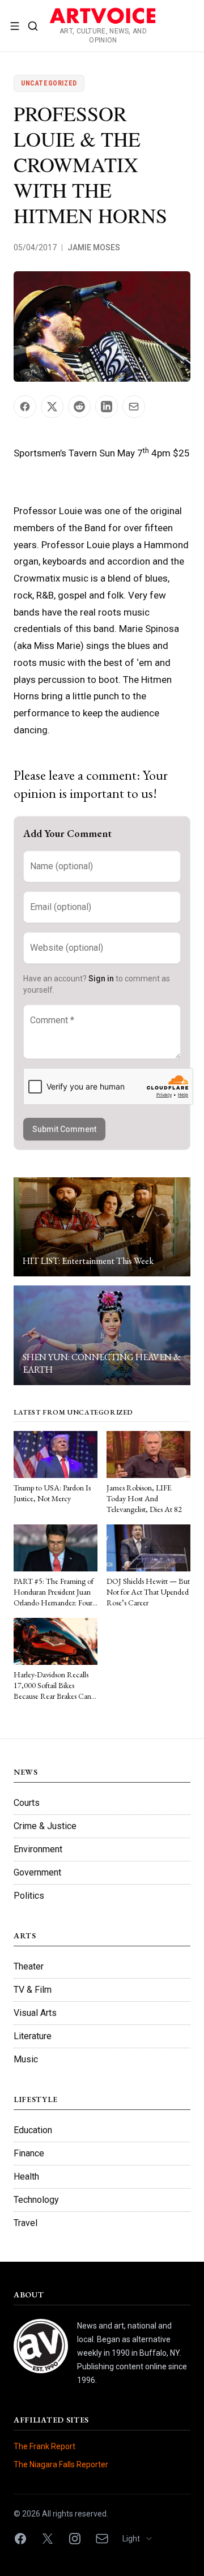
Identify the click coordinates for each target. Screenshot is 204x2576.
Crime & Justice (45, 1826)
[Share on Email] (134, 407)
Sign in (101, 979)
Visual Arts (35, 2013)
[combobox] (141, 2539)
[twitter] (48, 2539)
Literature (33, 2036)
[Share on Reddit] (79, 407)
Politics (29, 1896)
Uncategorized (49, 83)
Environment (38, 1849)
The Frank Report (44, 2446)
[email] (102, 2539)
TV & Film (33, 1990)
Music (26, 2059)
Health (26, 2176)
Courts (27, 1803)
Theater (29, 1966)
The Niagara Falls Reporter (61, 2464)
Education (33, 2130)
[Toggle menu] (15, 26)
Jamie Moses (94, 247)
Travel (25, 2223)
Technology (36, 2200)
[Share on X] (52, 407)
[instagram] (75, 2539)
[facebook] (20, 2539)
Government (37, 1872)
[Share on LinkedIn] (107, 407)
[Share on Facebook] (25, 407)
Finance (29, 2153)
